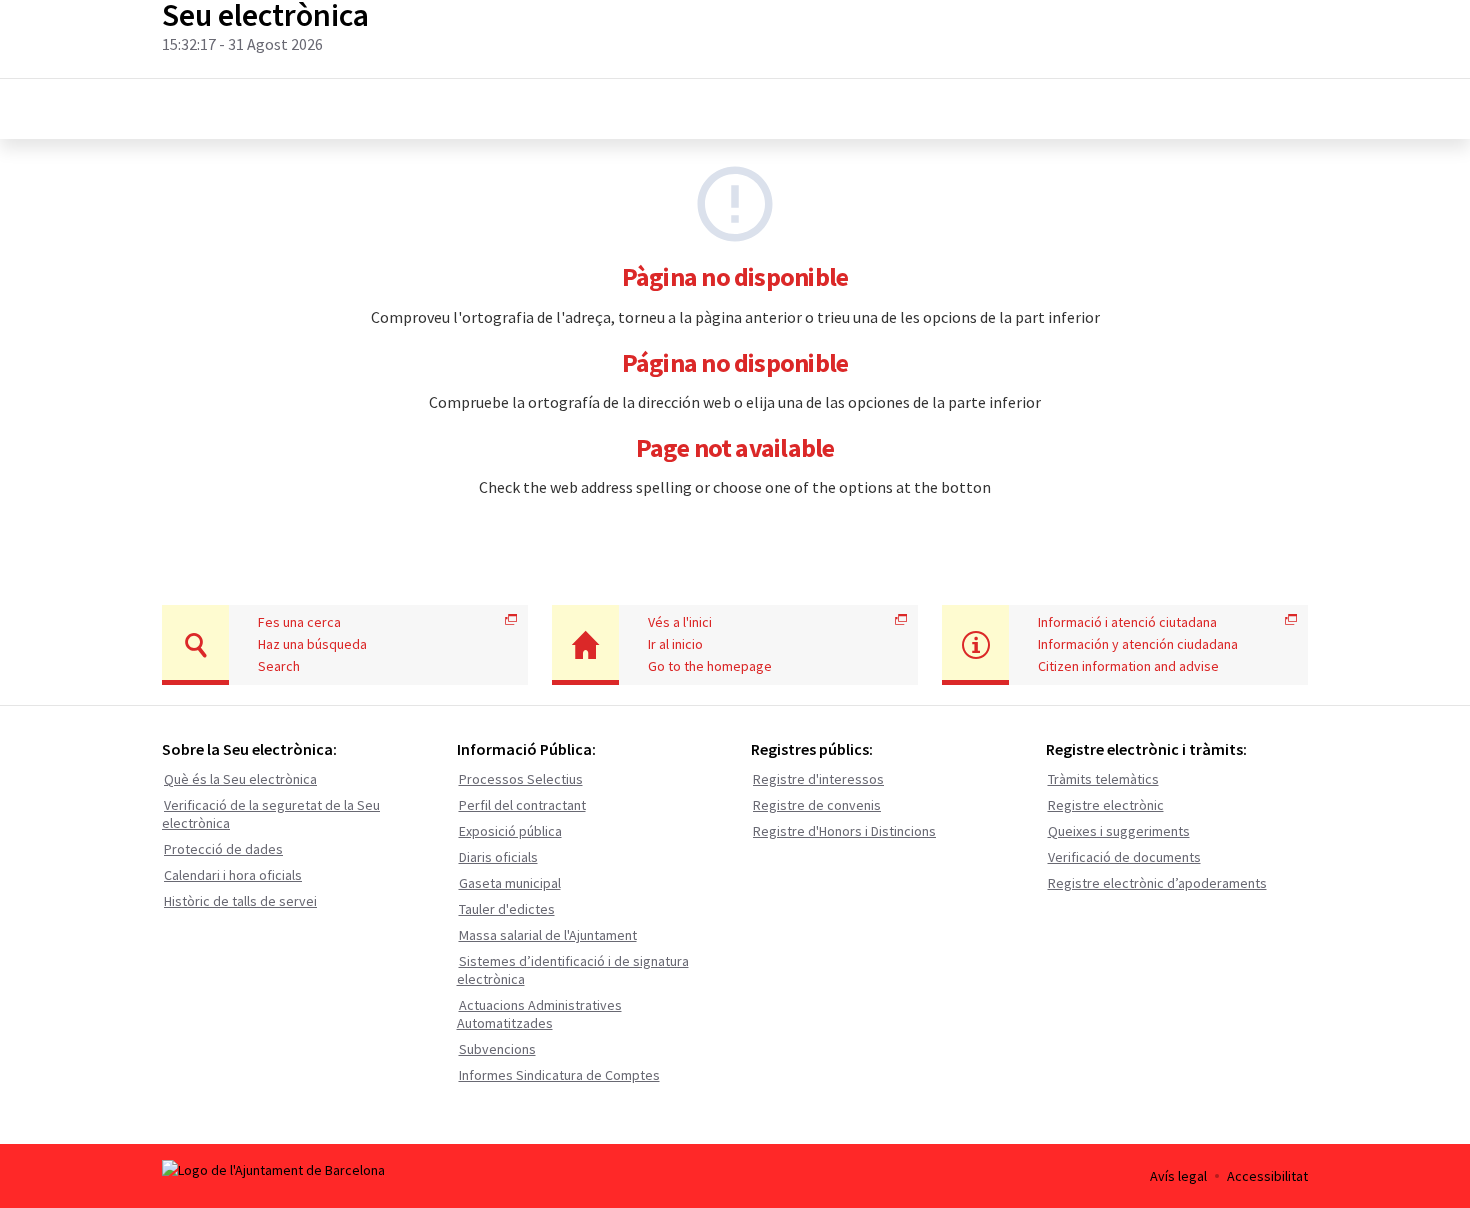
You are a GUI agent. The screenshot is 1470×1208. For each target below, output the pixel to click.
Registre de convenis (817, 805)
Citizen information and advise (1128, 666)
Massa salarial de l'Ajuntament (548, 935)
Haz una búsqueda (312, 644)
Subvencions (497, 1049)
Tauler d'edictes (507, 909)
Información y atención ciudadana (1138, 644)
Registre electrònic (1106, 805)
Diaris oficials (498, 857)
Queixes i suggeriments (1119, 831)
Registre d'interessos (818, 779)
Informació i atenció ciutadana (1127, 622)
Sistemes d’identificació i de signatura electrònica (573, 970)
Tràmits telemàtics (1103, 779)
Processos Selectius (521, 779)
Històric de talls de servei (240, 901)
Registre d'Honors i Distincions (844, 831)
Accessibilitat (1267, 1176)
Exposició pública (510, 831)
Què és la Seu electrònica (240, 779)
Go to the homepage (710, 666)
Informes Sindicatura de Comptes (559, 1075)
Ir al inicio (675, 644)
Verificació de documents (1124, 857)
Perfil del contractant (522, 805)
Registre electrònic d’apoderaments (1157, 883)
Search (279, 666)
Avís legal (1178, 1176)
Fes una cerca (299, 622)
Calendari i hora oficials (233, 875)
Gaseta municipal (510, 883)
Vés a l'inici (680, 622)
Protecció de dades (223, 849)
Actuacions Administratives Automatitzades (539, 1014)
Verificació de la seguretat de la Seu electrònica (271, 814)
